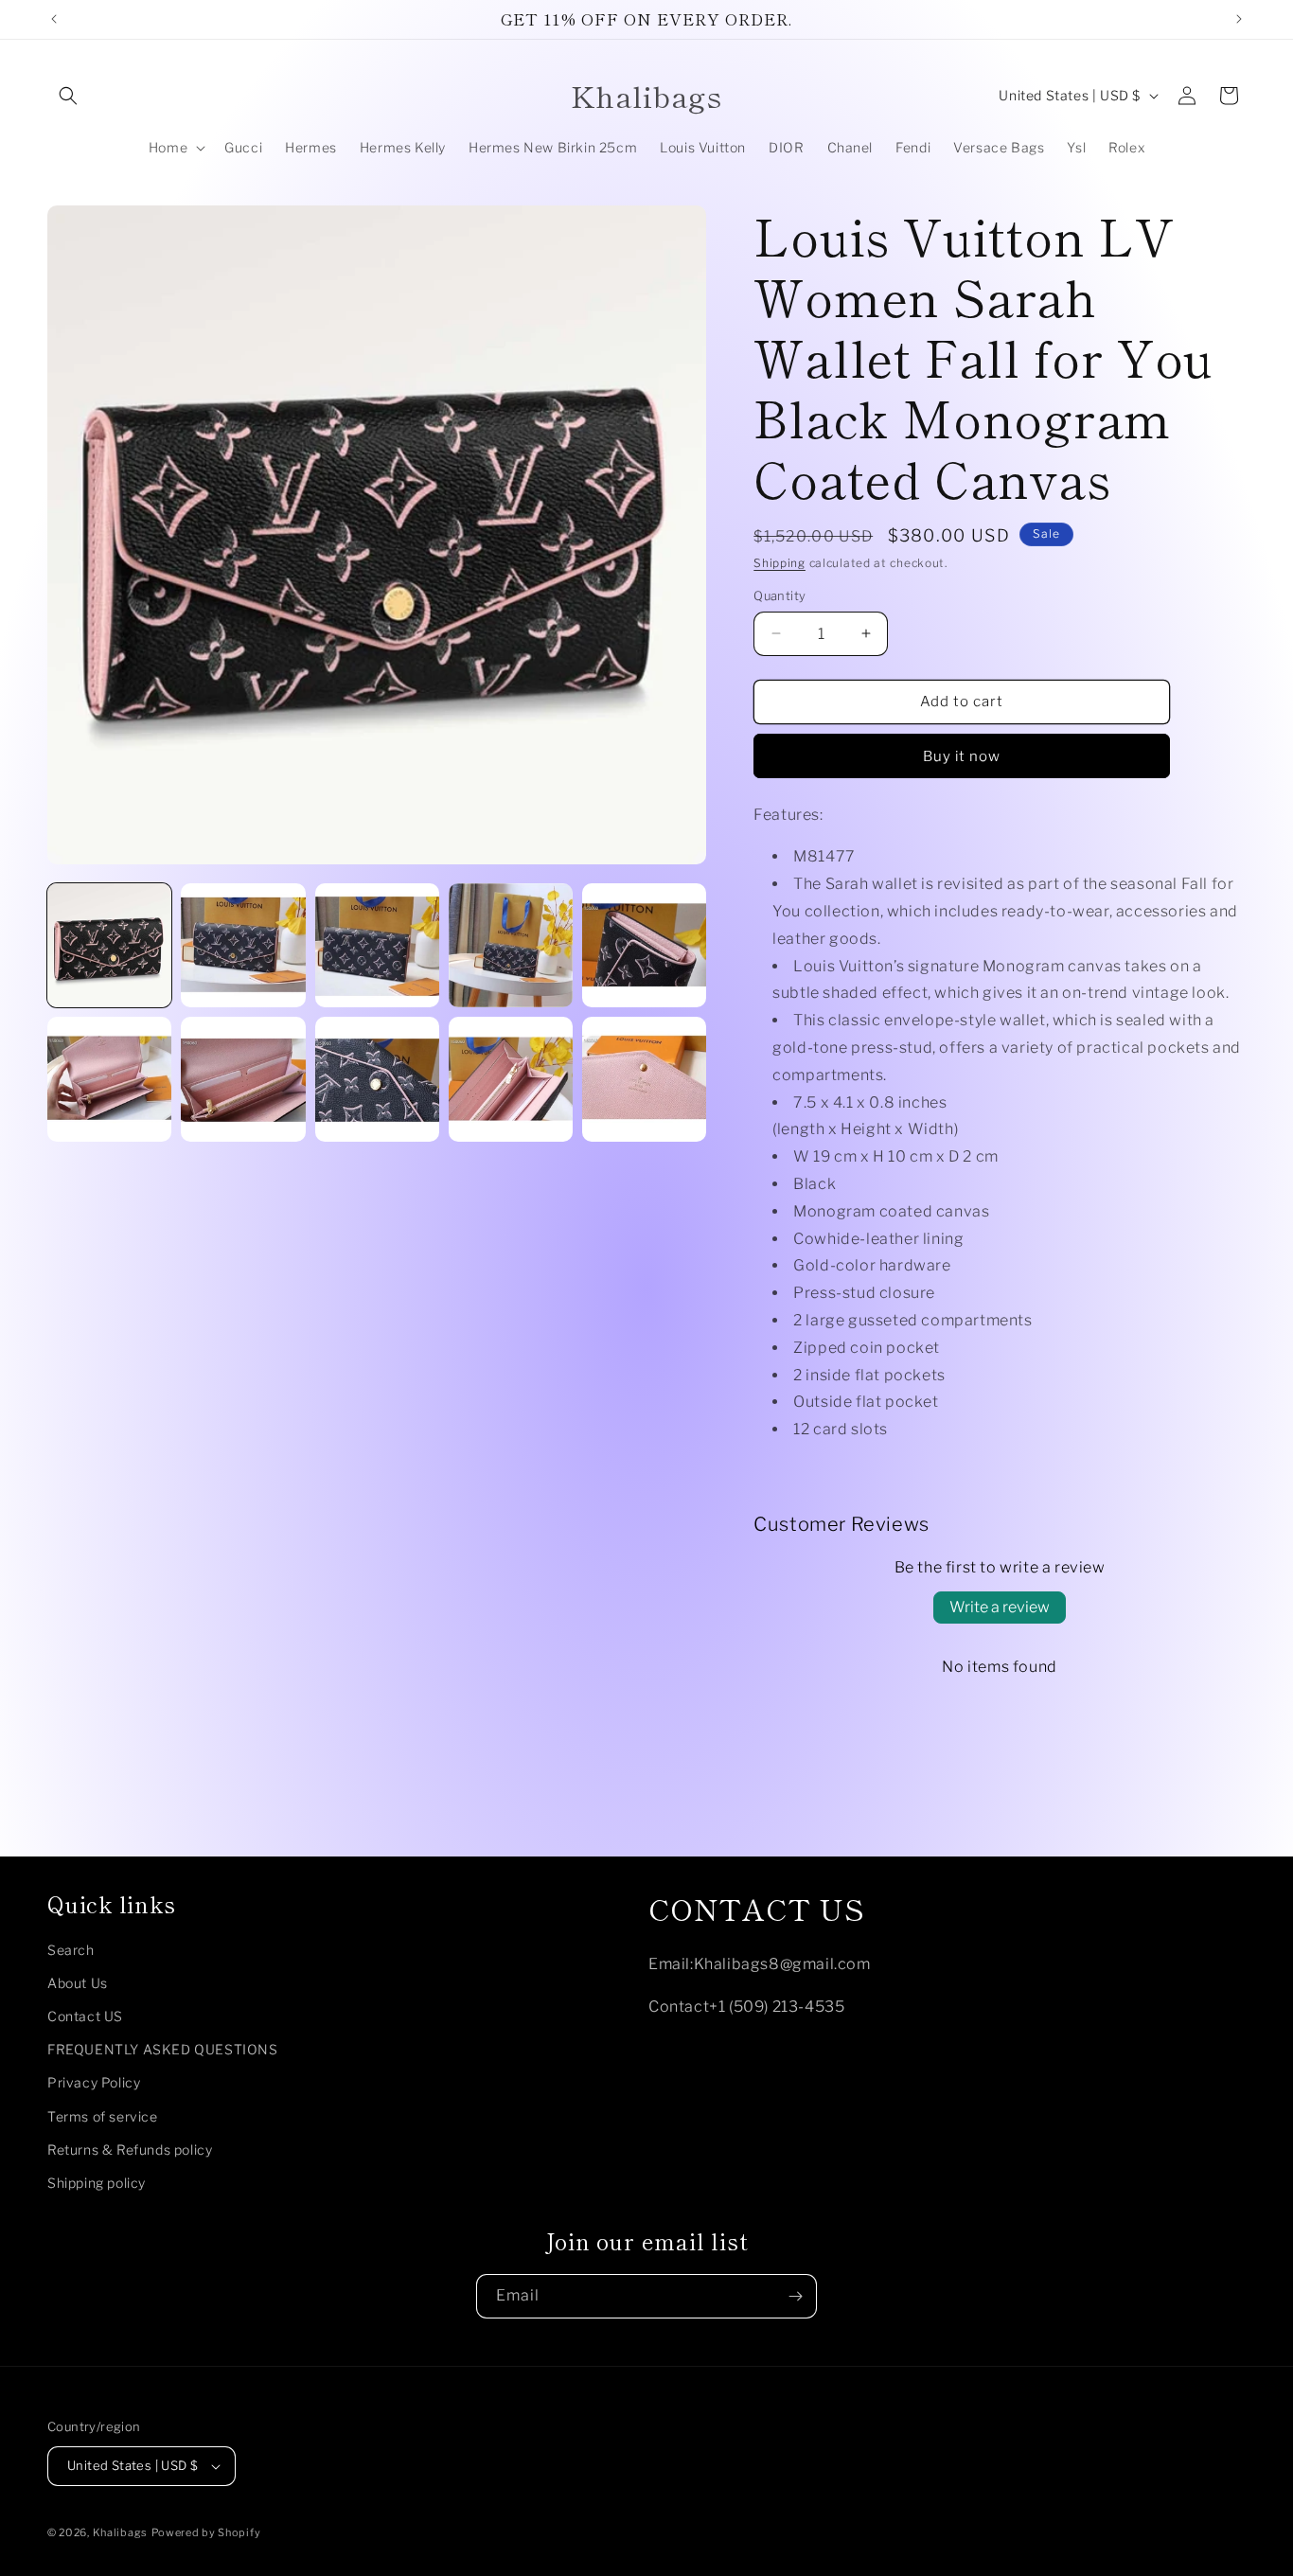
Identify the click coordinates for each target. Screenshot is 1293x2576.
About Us (78, 1983)
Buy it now (962, 756)
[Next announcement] (1239, 19)
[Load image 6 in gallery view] (109, 1079)
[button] (68, 96)
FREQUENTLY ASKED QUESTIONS (163, 2049)
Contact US (85, 2016)
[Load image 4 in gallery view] (511, 945)
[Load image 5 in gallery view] (644, 945)
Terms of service (103, 2116)
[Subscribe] (795, 2296)
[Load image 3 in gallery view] (377, 945)
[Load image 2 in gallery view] (243, 945)
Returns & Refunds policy (130, 2150)
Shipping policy (97, 2183)
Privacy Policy (94, 2083)
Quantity (779, 595)
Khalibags (120, 2532)
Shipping (779, 563)
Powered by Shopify (206, 2532)
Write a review (1000, 1607)
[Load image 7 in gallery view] (243, 1079)
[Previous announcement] (54, 19)
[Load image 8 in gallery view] (377, 1079)
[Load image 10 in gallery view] (644, 1079)
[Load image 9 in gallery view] (511, 1079)
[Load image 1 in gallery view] (109, 945)
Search (71, 1950)
